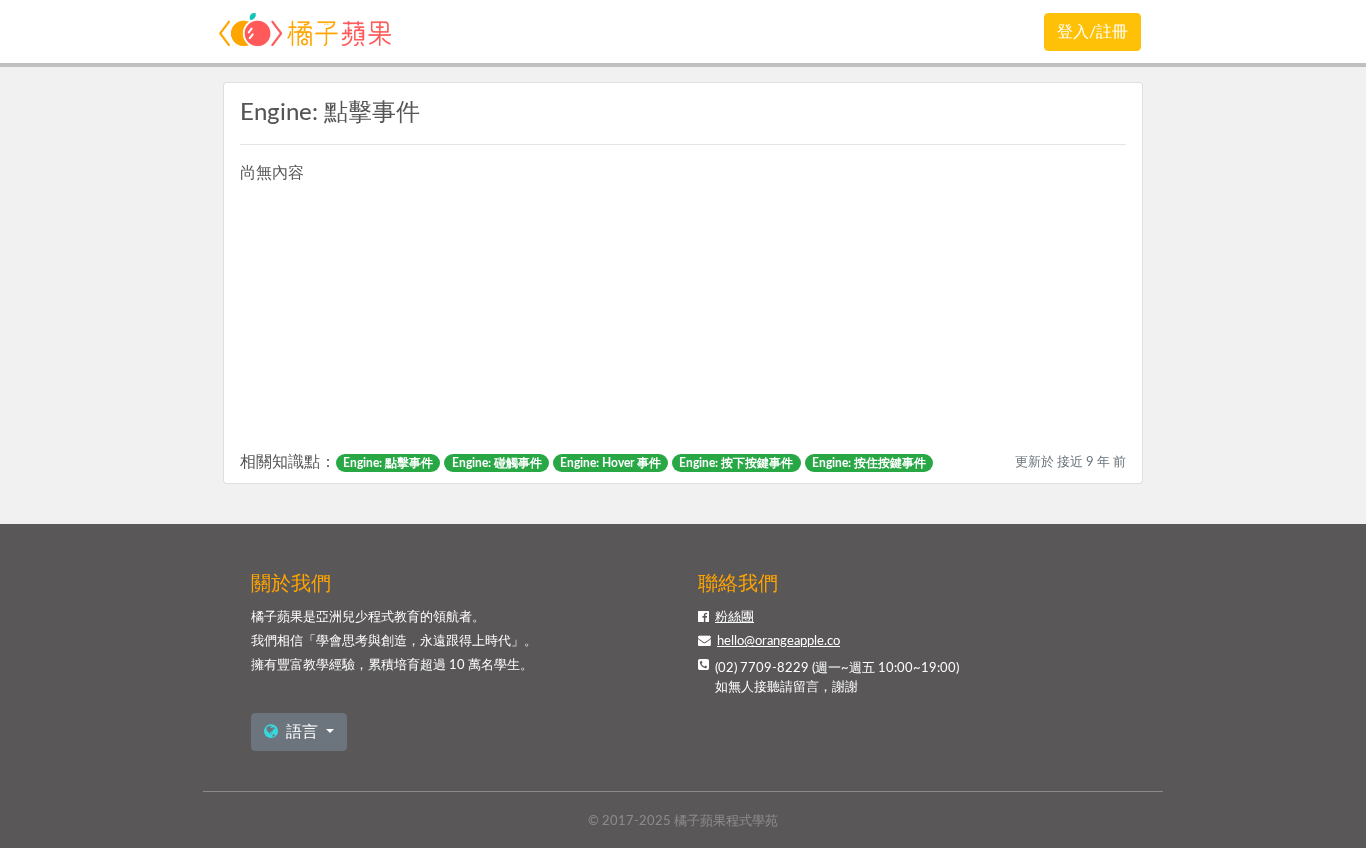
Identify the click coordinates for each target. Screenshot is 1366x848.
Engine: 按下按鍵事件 (736, 463)
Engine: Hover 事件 (610, 463)
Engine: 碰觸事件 (497, 463)
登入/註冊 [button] (1092, 32)
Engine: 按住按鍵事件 (869, 463)
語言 (302, 732)
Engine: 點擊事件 (388, 463)
